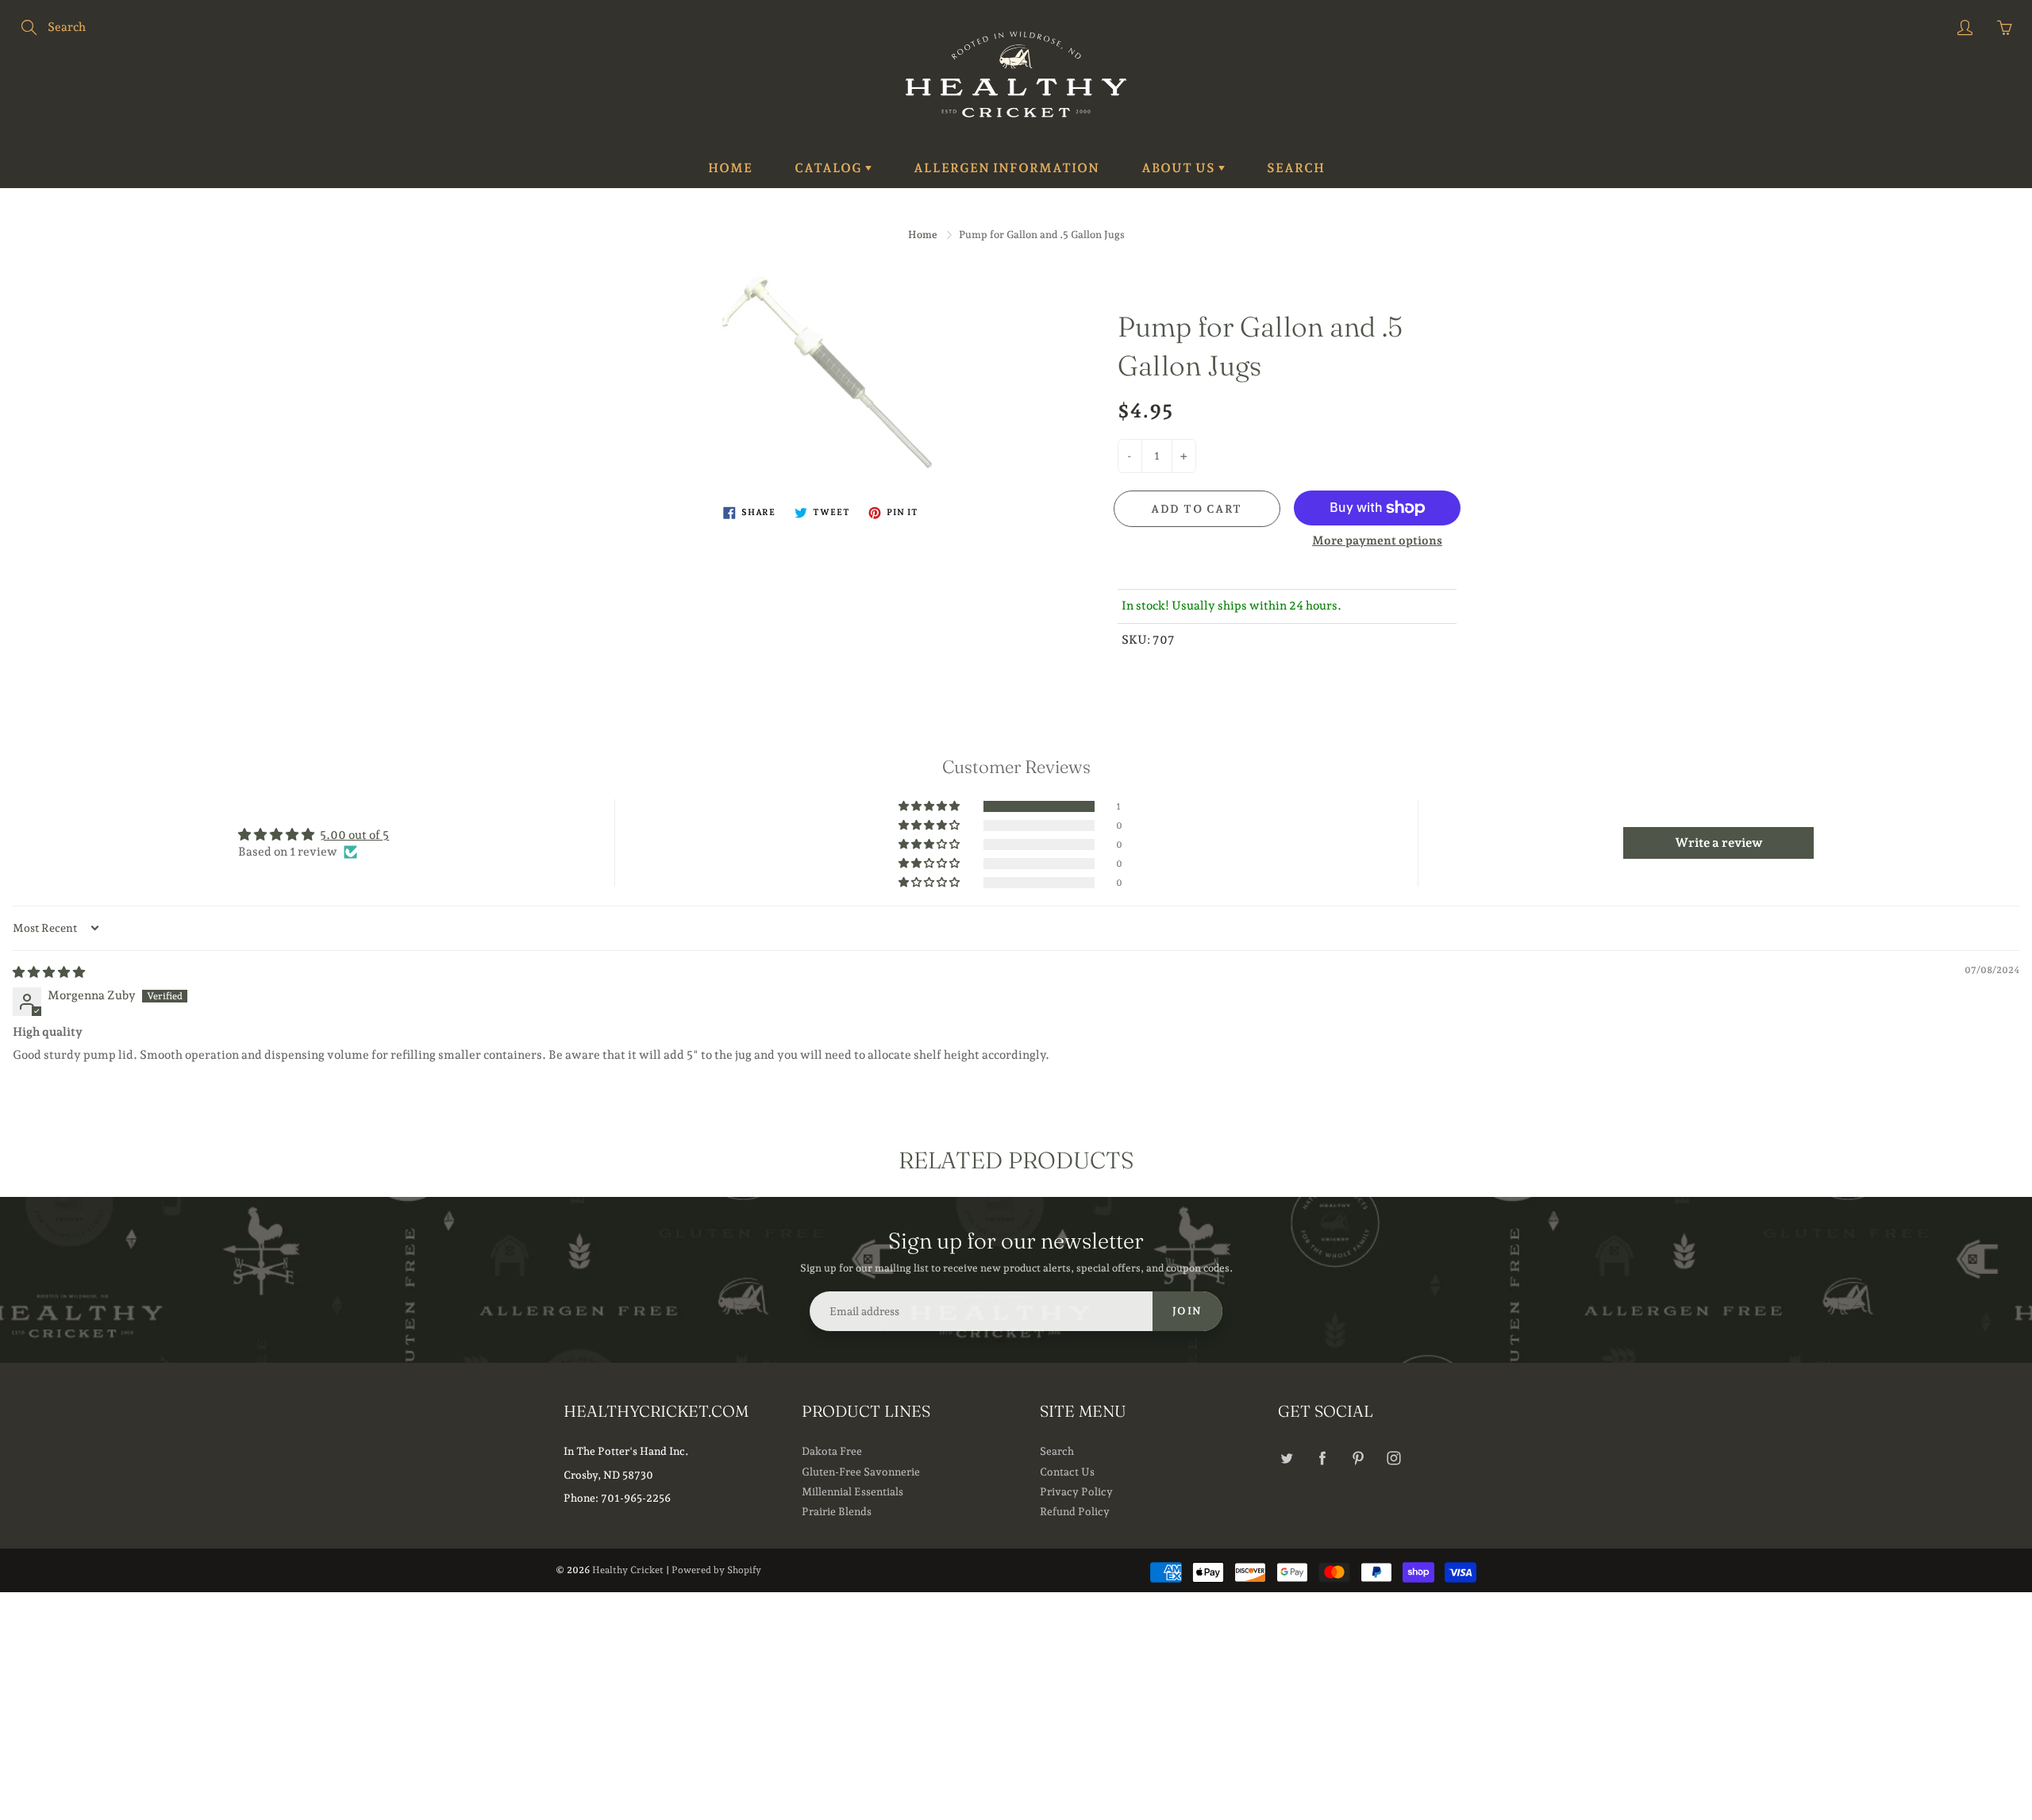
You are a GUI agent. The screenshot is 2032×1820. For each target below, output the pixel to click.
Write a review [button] (1719, 843)
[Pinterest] (1358, 1458)
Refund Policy (1075, 1511)
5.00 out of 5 (354, 835)
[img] (49, 972)
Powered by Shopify (716, 1570)
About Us (1180, 168)
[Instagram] (1393, 1458)
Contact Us (1067, 1472)
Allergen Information (1006, 168)
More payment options (1377, 541)
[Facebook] (1322, 1458)
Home (730, 168)
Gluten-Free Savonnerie (861, 1472)
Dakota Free (832, 1451)
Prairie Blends (837, 1511)
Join (1187, 1311)
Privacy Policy (1076, 1491)
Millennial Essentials (852, 1491)
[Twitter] (1286, 1458)
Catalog (830, 168)
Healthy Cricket (628, 1570)
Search (1296, 168)
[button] (930, 806)
